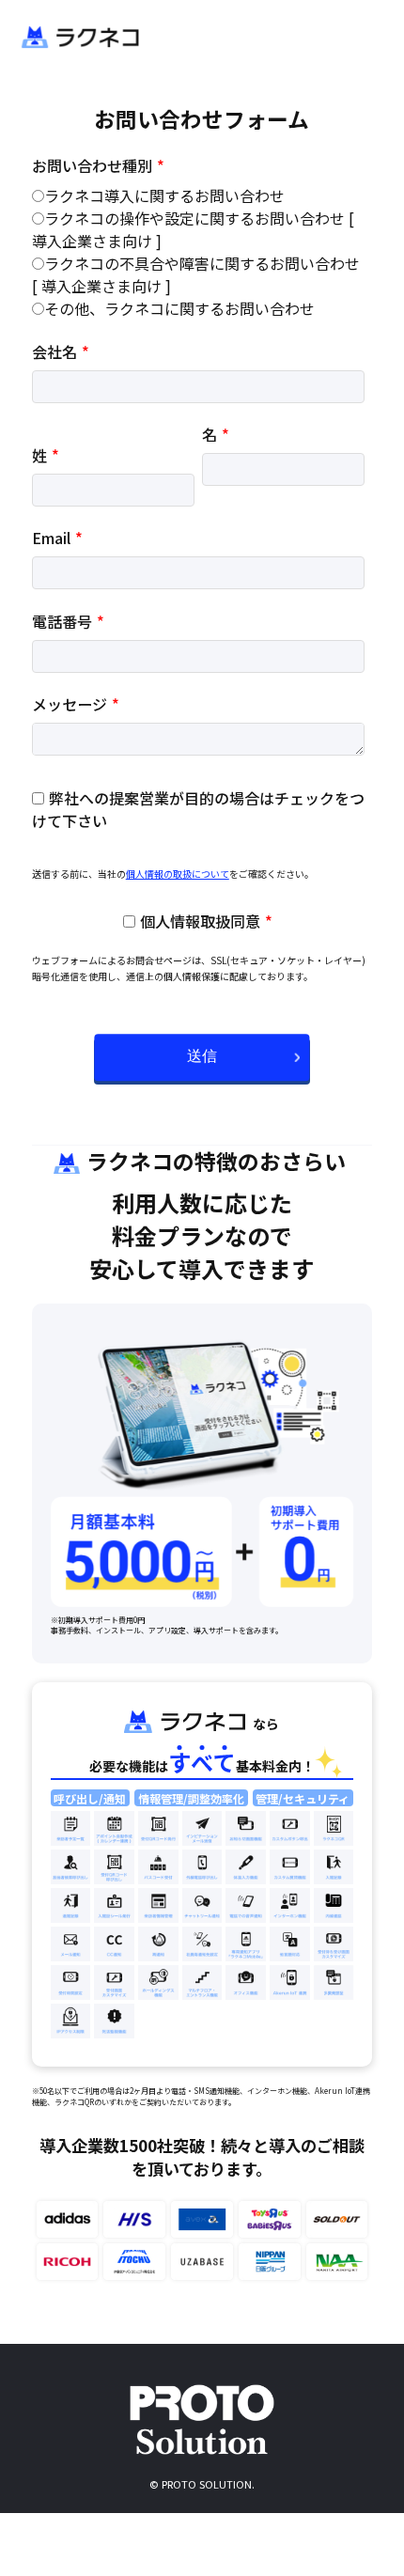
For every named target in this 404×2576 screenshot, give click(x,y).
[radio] (198, 195)
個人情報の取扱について (178, 874)
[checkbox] (198, 252)
